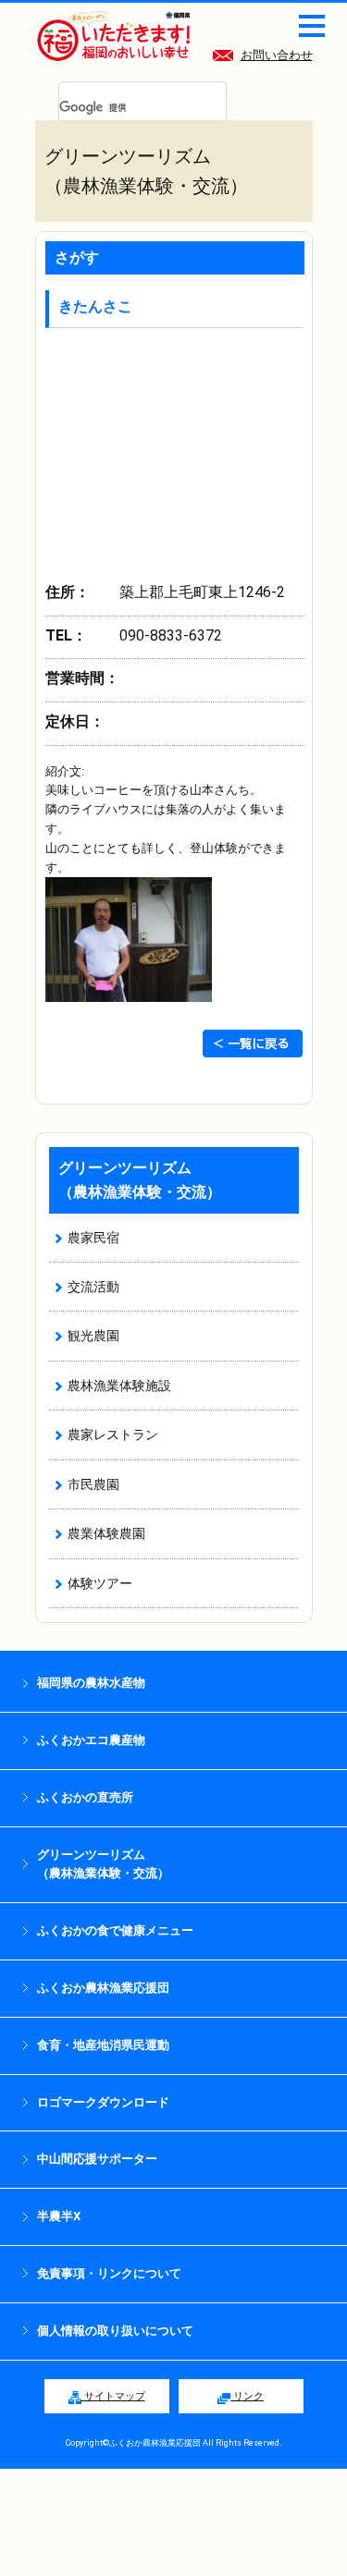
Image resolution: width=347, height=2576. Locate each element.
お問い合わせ (277, 55)
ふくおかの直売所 (85, 1797)
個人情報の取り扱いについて (115, 2331)
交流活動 (93, 1287)
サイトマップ (113, 2396)
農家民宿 (93, 1238)
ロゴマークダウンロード (103, 2102)
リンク (247, 2396)
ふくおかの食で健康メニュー (115, 1930)
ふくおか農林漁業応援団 (103, 1988)
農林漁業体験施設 (119, 1386)
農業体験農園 (106, 1533)
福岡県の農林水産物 (91, 1683)
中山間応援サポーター (97, 2159)
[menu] (312, 26)
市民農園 (93, 1484)
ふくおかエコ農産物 (91, 1740)
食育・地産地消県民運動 (103, 2045)
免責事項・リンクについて (109, 2273)
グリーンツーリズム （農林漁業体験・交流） (103, 1864)
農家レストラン (113, 1435)
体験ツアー (100, 1583)
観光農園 (93, 1336)
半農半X (59, 2216)
